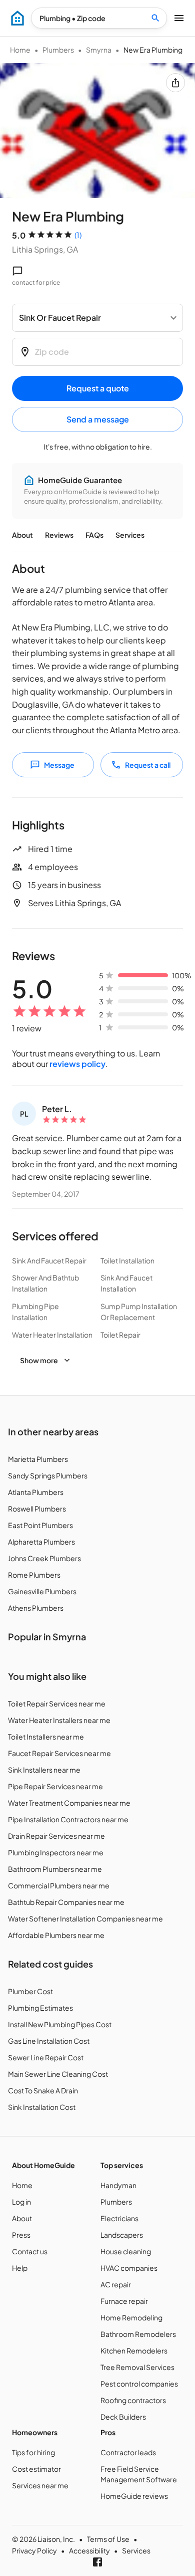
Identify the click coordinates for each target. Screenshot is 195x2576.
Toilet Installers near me (46, 1737)
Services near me (40, 2485)
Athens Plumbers (36, 1608)
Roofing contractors (133, 2400)
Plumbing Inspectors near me (56, 1852)
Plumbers (58, 50)
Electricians (119, 2218)
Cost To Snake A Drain (43, 2090)
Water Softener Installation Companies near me (85, 1918)
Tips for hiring (33, 2452)
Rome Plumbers (34, 1575)
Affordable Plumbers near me (56, 1935)
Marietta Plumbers (38, 1459)
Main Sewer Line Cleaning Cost (58, 2074)
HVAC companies (129, 2268)
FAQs (94, 535)
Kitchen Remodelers (134, 2350)
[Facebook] (97, 2562)
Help (20, 2268)
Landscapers (122, 2235)
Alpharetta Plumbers (41, 1542)
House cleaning (126, 2251)
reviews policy (77, 1064)
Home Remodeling (131, 2317)
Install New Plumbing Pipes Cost (60, 2024)
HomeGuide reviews (134, 2496)
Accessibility (89, 2550)
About (22, 535)
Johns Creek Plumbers (44, 1558)
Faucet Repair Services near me (59, 1753)
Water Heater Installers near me (59, 1720)
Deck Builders (123, 2417)
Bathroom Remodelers (138, 2334)
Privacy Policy (34, 2550)
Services (130, 535)
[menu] (17, 18)
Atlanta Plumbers (36, 1492)
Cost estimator (36, 2469)
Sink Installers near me (44, 1770)
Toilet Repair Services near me (57, 1703)
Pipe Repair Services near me (55, 1786)
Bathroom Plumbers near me (55, 1869)
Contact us (30, 2251)
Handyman (118, 2185)
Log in (21, 2202)
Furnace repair (124, 2301)
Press (21, 2235)
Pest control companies (139, 2384)
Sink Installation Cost (42, 2107)
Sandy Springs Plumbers (48, 1475)
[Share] (175, 83)
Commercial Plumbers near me (59, 1885)
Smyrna (99, 50)
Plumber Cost (30, 1991)
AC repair (116, 2284)
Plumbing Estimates (40, 2008)
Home (20, 50)
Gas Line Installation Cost (49, 2041)
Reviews (59, 535)
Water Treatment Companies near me (69, 1803)
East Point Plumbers (40, 1525)
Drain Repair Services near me (56, 1836)
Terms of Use (108, 2539)
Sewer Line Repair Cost (46, 2057)
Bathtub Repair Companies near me (66, 1902)
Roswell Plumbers (37, 1509)
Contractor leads (128, 2452)
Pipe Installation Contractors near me (68, 1819)
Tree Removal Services (137, 2367)
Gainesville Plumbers (42, 1591)
